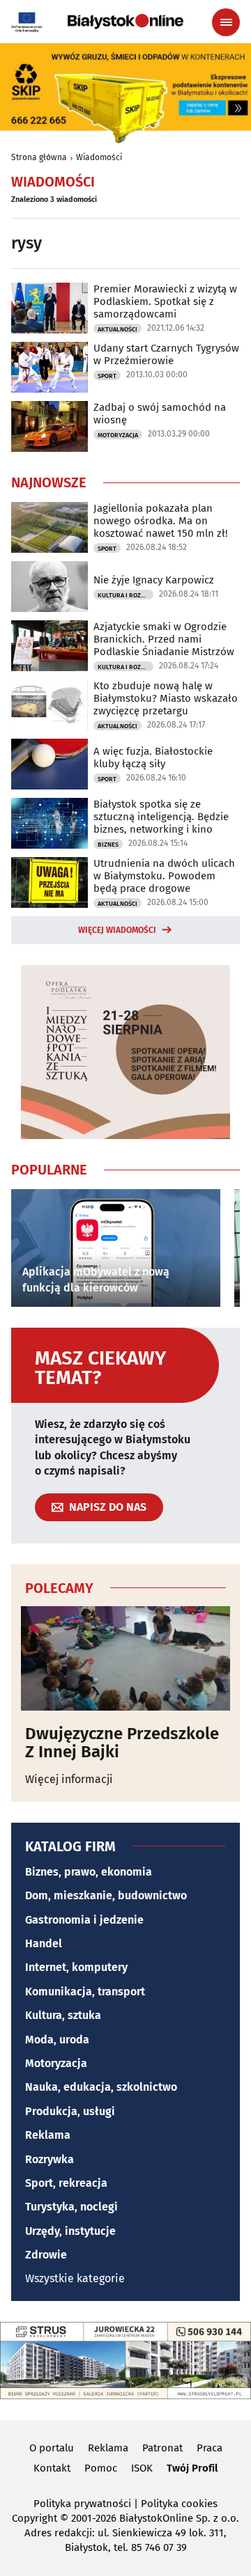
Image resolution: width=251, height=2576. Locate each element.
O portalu (52, 2448)
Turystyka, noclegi (71, 2207)
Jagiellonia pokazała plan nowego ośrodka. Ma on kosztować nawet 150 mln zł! (161, 521)
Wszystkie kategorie (75, 2278)
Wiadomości (99, 157)
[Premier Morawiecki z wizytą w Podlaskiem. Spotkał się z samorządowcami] (50, 308)
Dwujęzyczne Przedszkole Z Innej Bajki (122, 1743)
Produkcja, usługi (70, 2111)
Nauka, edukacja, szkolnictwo (101, 2087)
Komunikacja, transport (85, 1992)
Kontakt (52, 2468)
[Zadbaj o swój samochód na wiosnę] (50, 426)
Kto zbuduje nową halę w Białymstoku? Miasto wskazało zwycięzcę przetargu (166, 698)
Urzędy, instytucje (70, 2231)
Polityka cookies (179, 2504)
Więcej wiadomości (117, 930)
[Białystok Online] (125, 22)
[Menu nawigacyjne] (226, 22)
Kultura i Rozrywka (125, 595)
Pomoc (101, 2468)
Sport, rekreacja (66, 2183)
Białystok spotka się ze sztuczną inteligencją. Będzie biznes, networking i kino (161, 817)
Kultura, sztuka (63, 2015)
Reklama (48, 2135)
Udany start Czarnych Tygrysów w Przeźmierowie (166, 354)
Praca (210, 2448)
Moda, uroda (57, 2040)
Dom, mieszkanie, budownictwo (106, 1895)
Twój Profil (192, 2468)
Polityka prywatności (82, 2504)
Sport (107, 376)
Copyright (35, 2518)
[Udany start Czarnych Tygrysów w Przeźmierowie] (50, 367)
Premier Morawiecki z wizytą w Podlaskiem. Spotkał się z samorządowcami (165, 301)
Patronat (162, 2448)
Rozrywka (50, 2159)
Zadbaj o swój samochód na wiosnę (160, 414)
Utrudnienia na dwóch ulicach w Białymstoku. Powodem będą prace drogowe (164, 876)
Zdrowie (46, 2255)
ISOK (142, 2468)
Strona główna (39, 157)
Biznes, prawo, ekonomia (89, 1872)
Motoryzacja (118, 435)
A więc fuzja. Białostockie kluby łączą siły (153, 757)
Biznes (108, 845)
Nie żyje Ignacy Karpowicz (154, 580)
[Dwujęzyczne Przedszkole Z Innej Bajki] (125, 1658)
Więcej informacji (69, 1779)
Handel (44, 1943)
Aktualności (117, 329)
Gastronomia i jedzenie (84, 1920)
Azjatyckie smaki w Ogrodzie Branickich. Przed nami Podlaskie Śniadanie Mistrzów (164, 639)
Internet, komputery (76, 1967)
